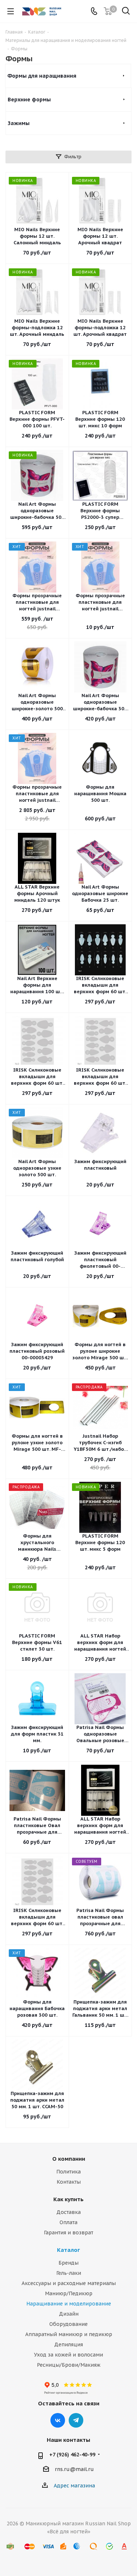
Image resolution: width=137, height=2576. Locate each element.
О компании (69, 2159)
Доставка (68, 2212)
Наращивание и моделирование (69, 2304)
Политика (68, 2172)
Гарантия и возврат (68, 2233)
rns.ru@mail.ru (74, 2470)
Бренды (68, 2263)
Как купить (68, 2199)
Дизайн (69, 2314)
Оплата (68, 2222)
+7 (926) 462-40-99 (72, 2455)
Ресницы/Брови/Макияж (69, 2365)
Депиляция (68, 2344)
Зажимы (19, 123)
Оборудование (68, 2324)
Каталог (68, 2250)
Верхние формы (29, 100)
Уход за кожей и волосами (68, 2355)
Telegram (76, 2420)
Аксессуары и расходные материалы (69, 2283)
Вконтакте (58, 2420)
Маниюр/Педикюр (69, 2293)
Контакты (69, 2182)
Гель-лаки (69, 2273)
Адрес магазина (74, 2486)
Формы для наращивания (42, 76)
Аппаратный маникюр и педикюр (69, 2334)
